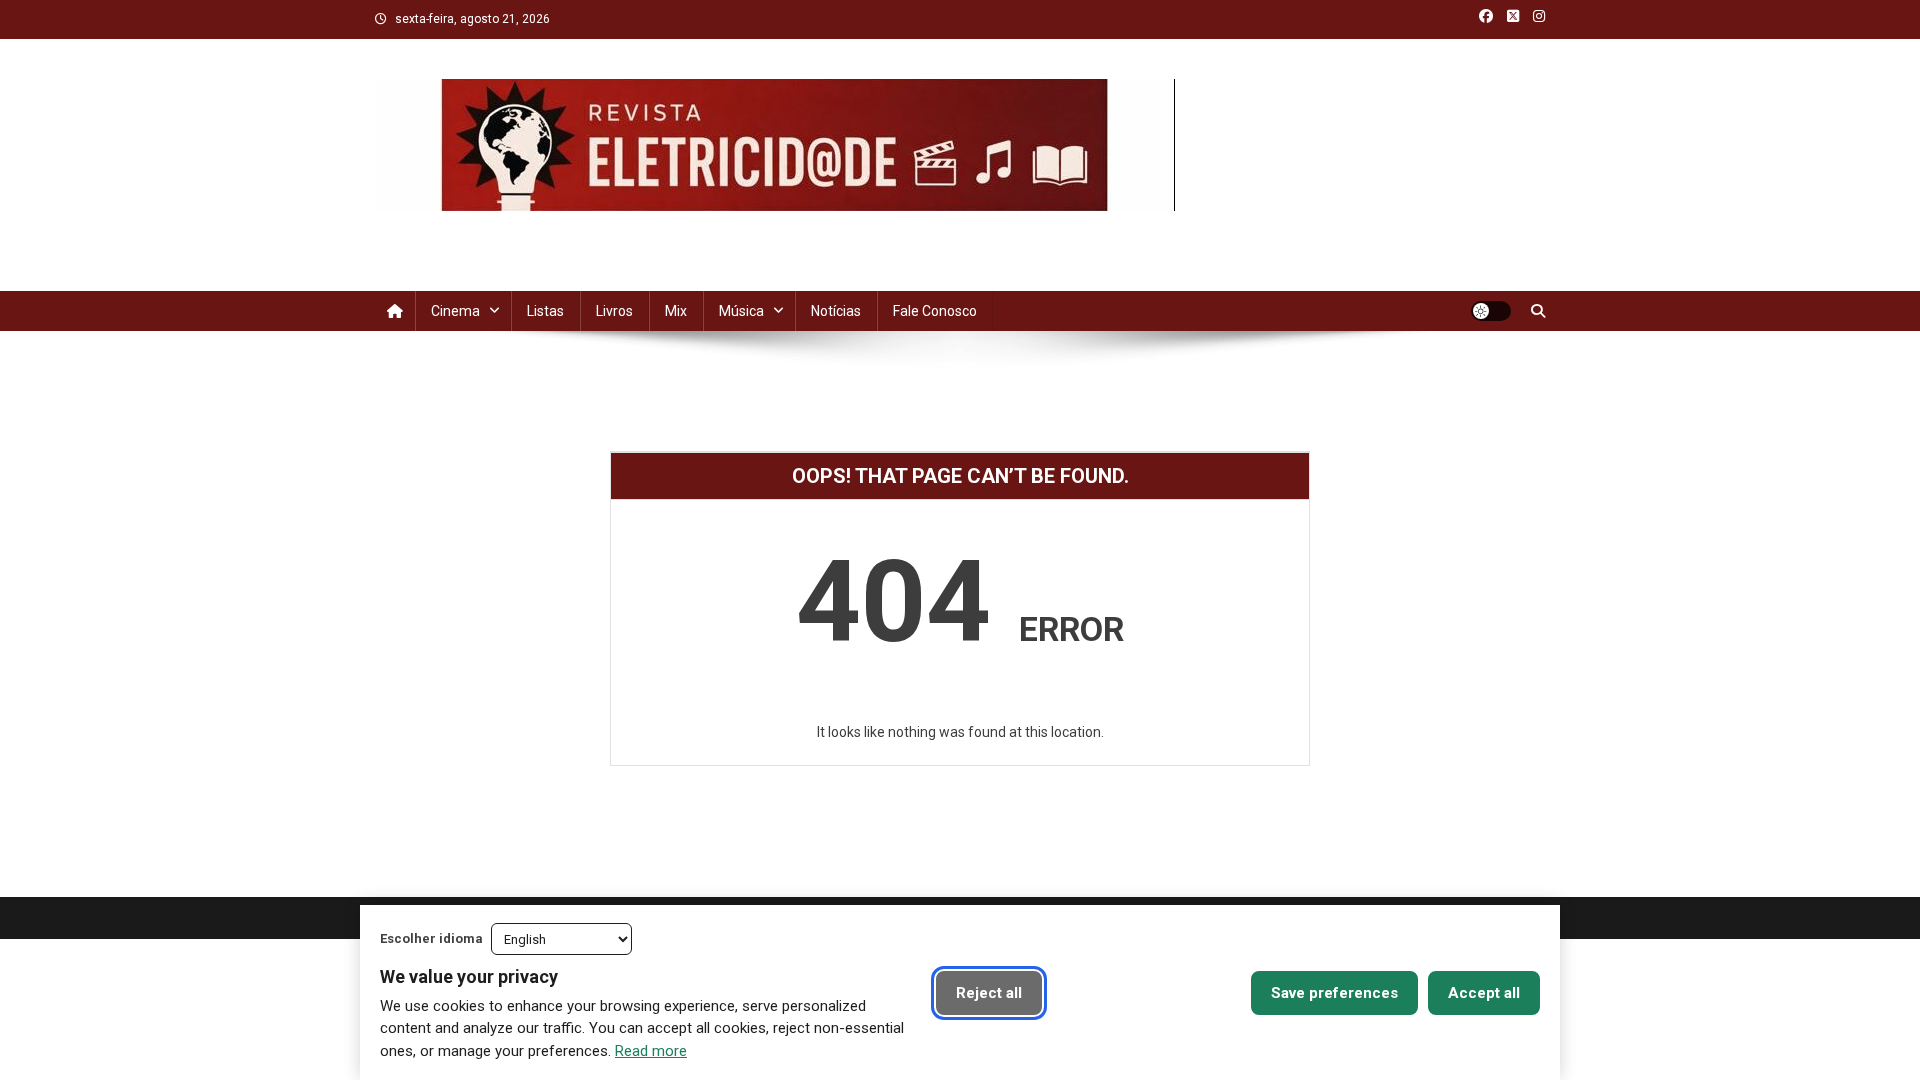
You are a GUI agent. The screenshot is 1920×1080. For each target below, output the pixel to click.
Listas (545, 311)
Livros (614, 311)
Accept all (1484, 993)
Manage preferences (1146, 993)
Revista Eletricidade (518, 231)
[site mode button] (1491, 311)
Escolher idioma (431, 938)
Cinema (455, 311)
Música (741, 311)
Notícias (836, 311)
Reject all (989, 993)
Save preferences (1334, 993)
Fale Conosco (935, 311)
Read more (651, 1051)
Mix (676, 311)
